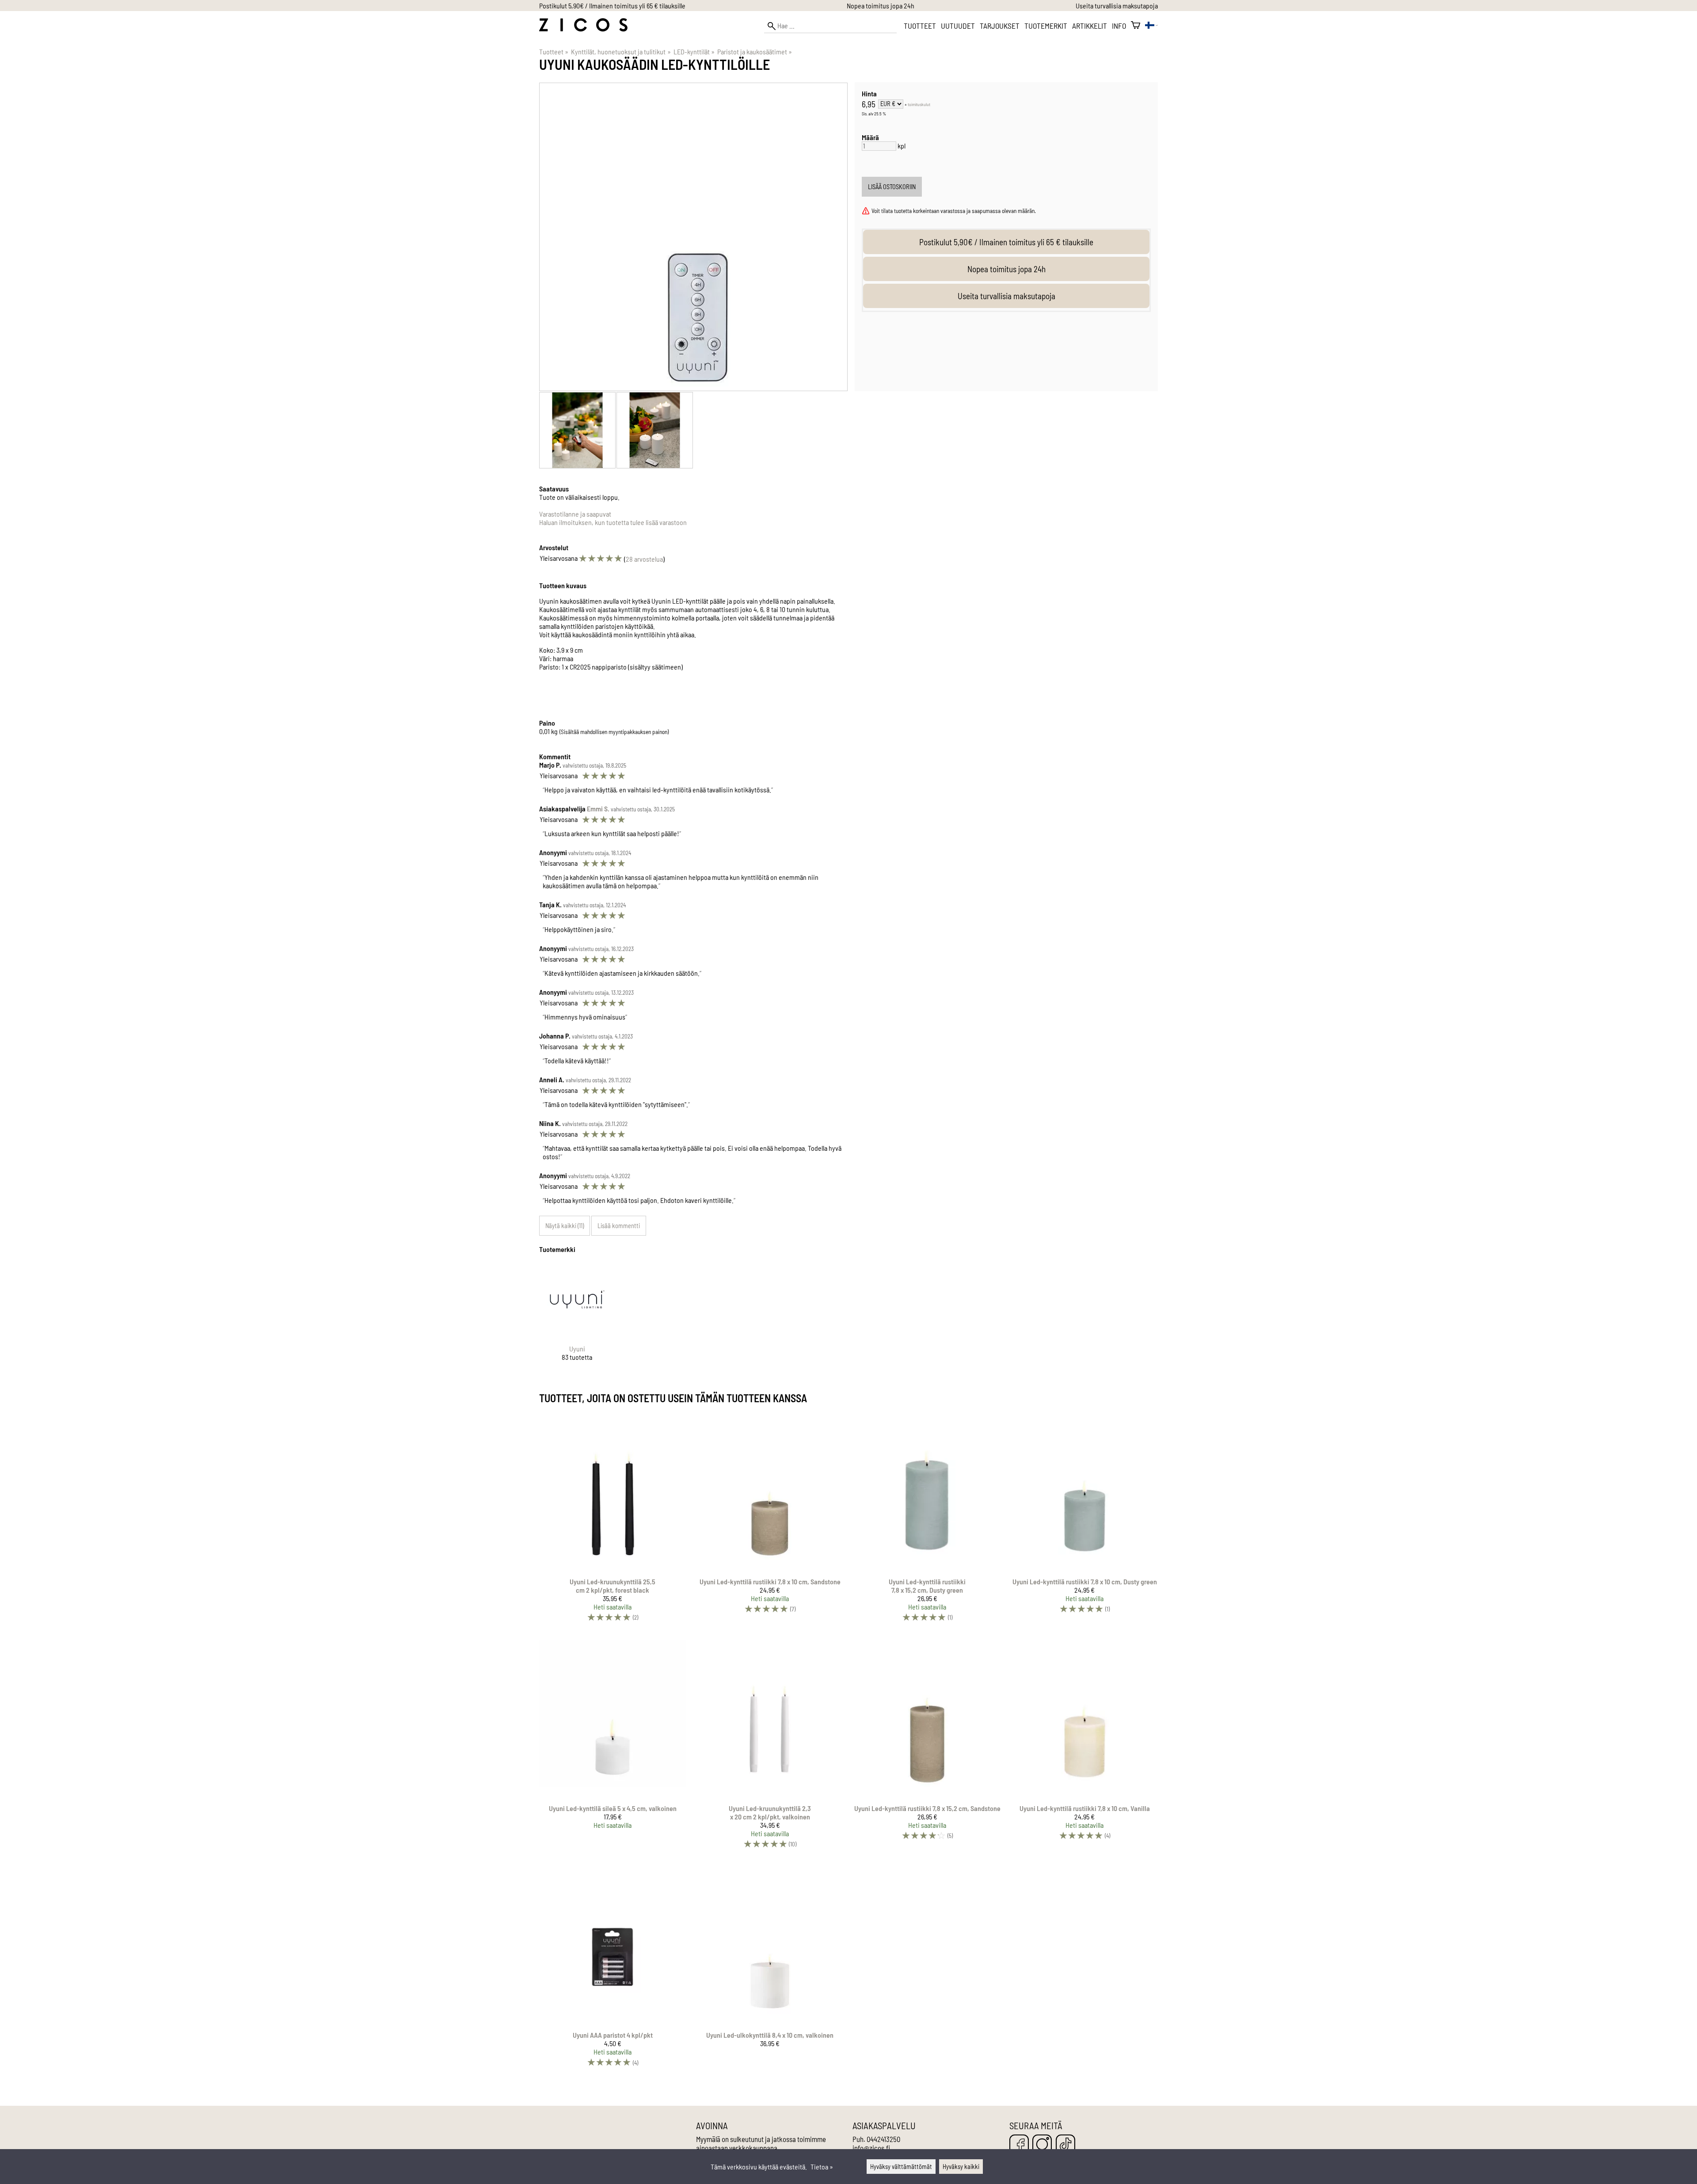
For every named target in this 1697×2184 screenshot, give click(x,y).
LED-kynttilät (694, 51)
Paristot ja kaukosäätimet (755, 51)
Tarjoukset (1000, 26)
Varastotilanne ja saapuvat (575, 514)
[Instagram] (1042, 2145)
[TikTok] (1065, 2145)
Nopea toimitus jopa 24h (881, 6)
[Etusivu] (583, 29)
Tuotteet (920, 26)
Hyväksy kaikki (961, 2167)
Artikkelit (1090, 26)
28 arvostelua (644, 559)
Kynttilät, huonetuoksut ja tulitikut (621, 51)
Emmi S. (598, 809)
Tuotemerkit (1046, 26)
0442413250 (883, 2139)
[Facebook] (1019, 2145)
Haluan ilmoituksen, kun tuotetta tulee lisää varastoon (613, 522)
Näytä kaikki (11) (565, 1226)
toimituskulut (919, 104)
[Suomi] (1151, 26)
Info (1119, 26)
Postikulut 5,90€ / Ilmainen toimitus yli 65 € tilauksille (612, 6)
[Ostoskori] (1136, 26)
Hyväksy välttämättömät (901, 2167)
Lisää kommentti (619, 1226)
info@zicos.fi (871, 2148)
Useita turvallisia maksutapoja (1117, 6)
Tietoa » (822, 2167)
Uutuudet (958, 26)
